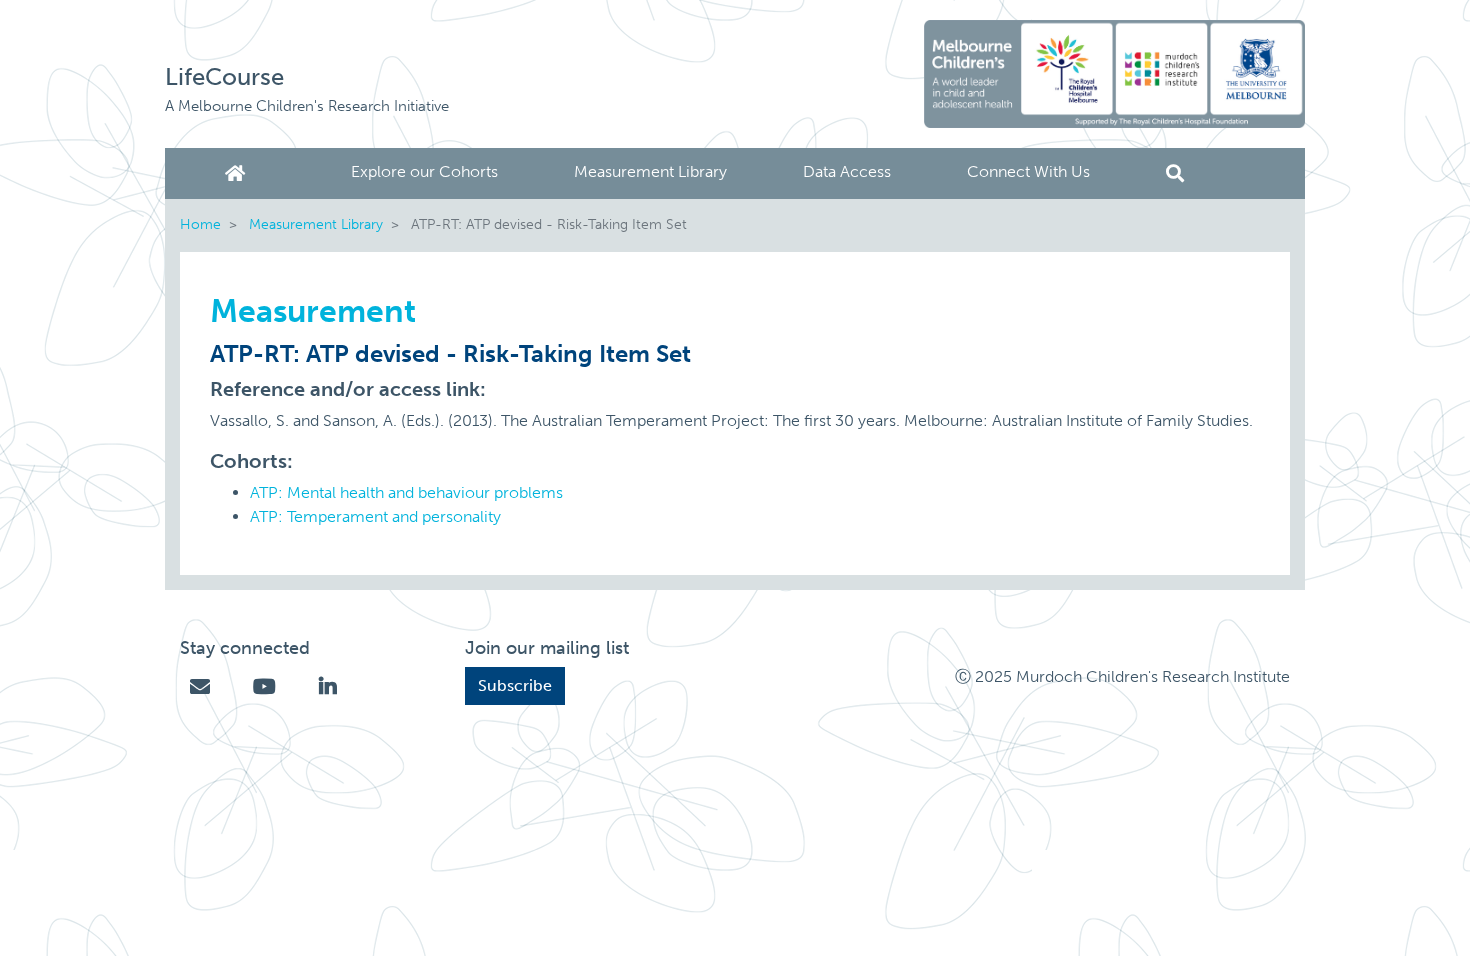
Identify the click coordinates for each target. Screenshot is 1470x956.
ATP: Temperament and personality (375, 516)
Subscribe (515, 685)
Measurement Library (650, 171)
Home (239, 173)
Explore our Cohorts (424, 171)
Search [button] (1175, 173)
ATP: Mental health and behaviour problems (406, 492)
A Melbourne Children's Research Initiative (307, 106)
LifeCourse (224, 76)
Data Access (847, 171)
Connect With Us (1028, 171)
